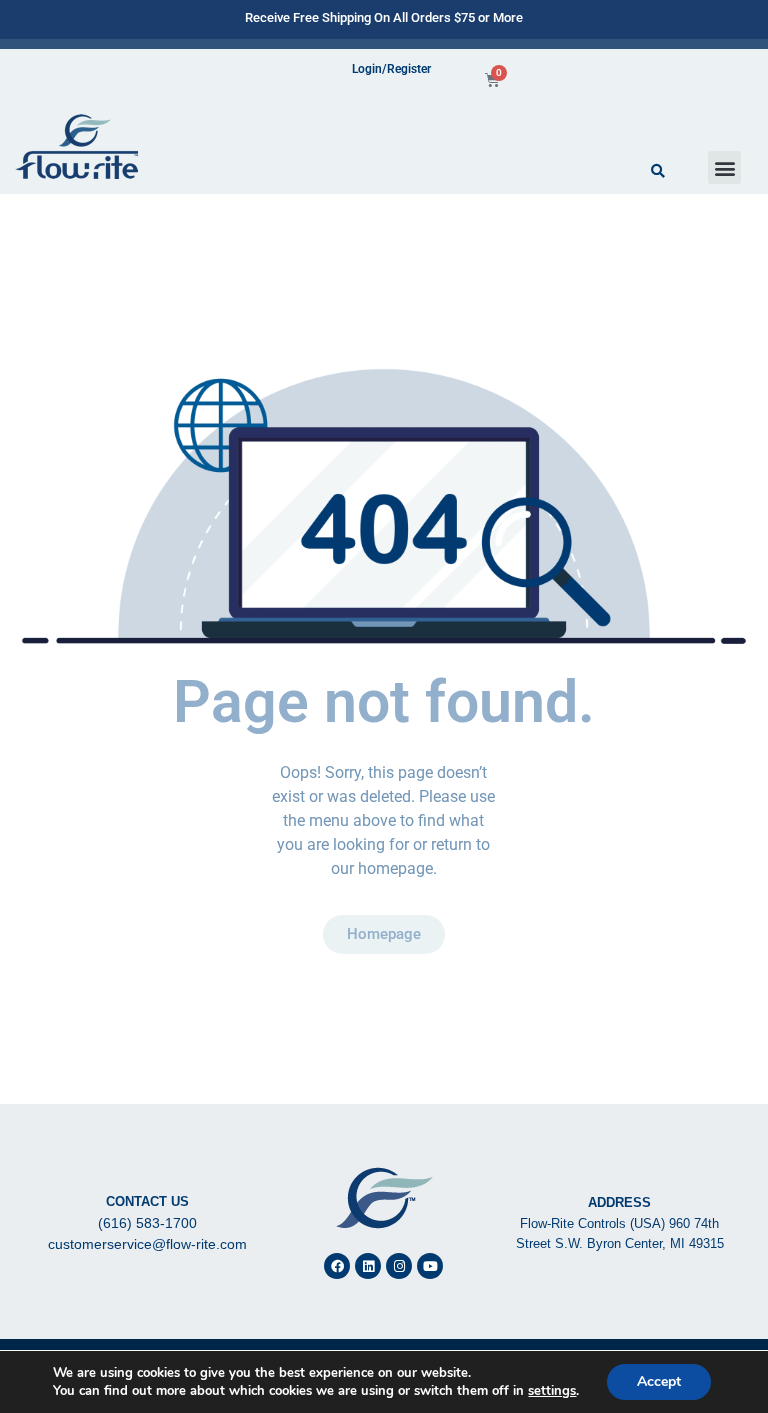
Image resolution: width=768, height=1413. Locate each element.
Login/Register (391, 69)
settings (552, 1391)
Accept (659, 1381)
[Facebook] (337, 1266)
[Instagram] (399, 1266)
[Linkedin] (368, 1266)
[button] (724, 167)
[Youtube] (430, 1266)
